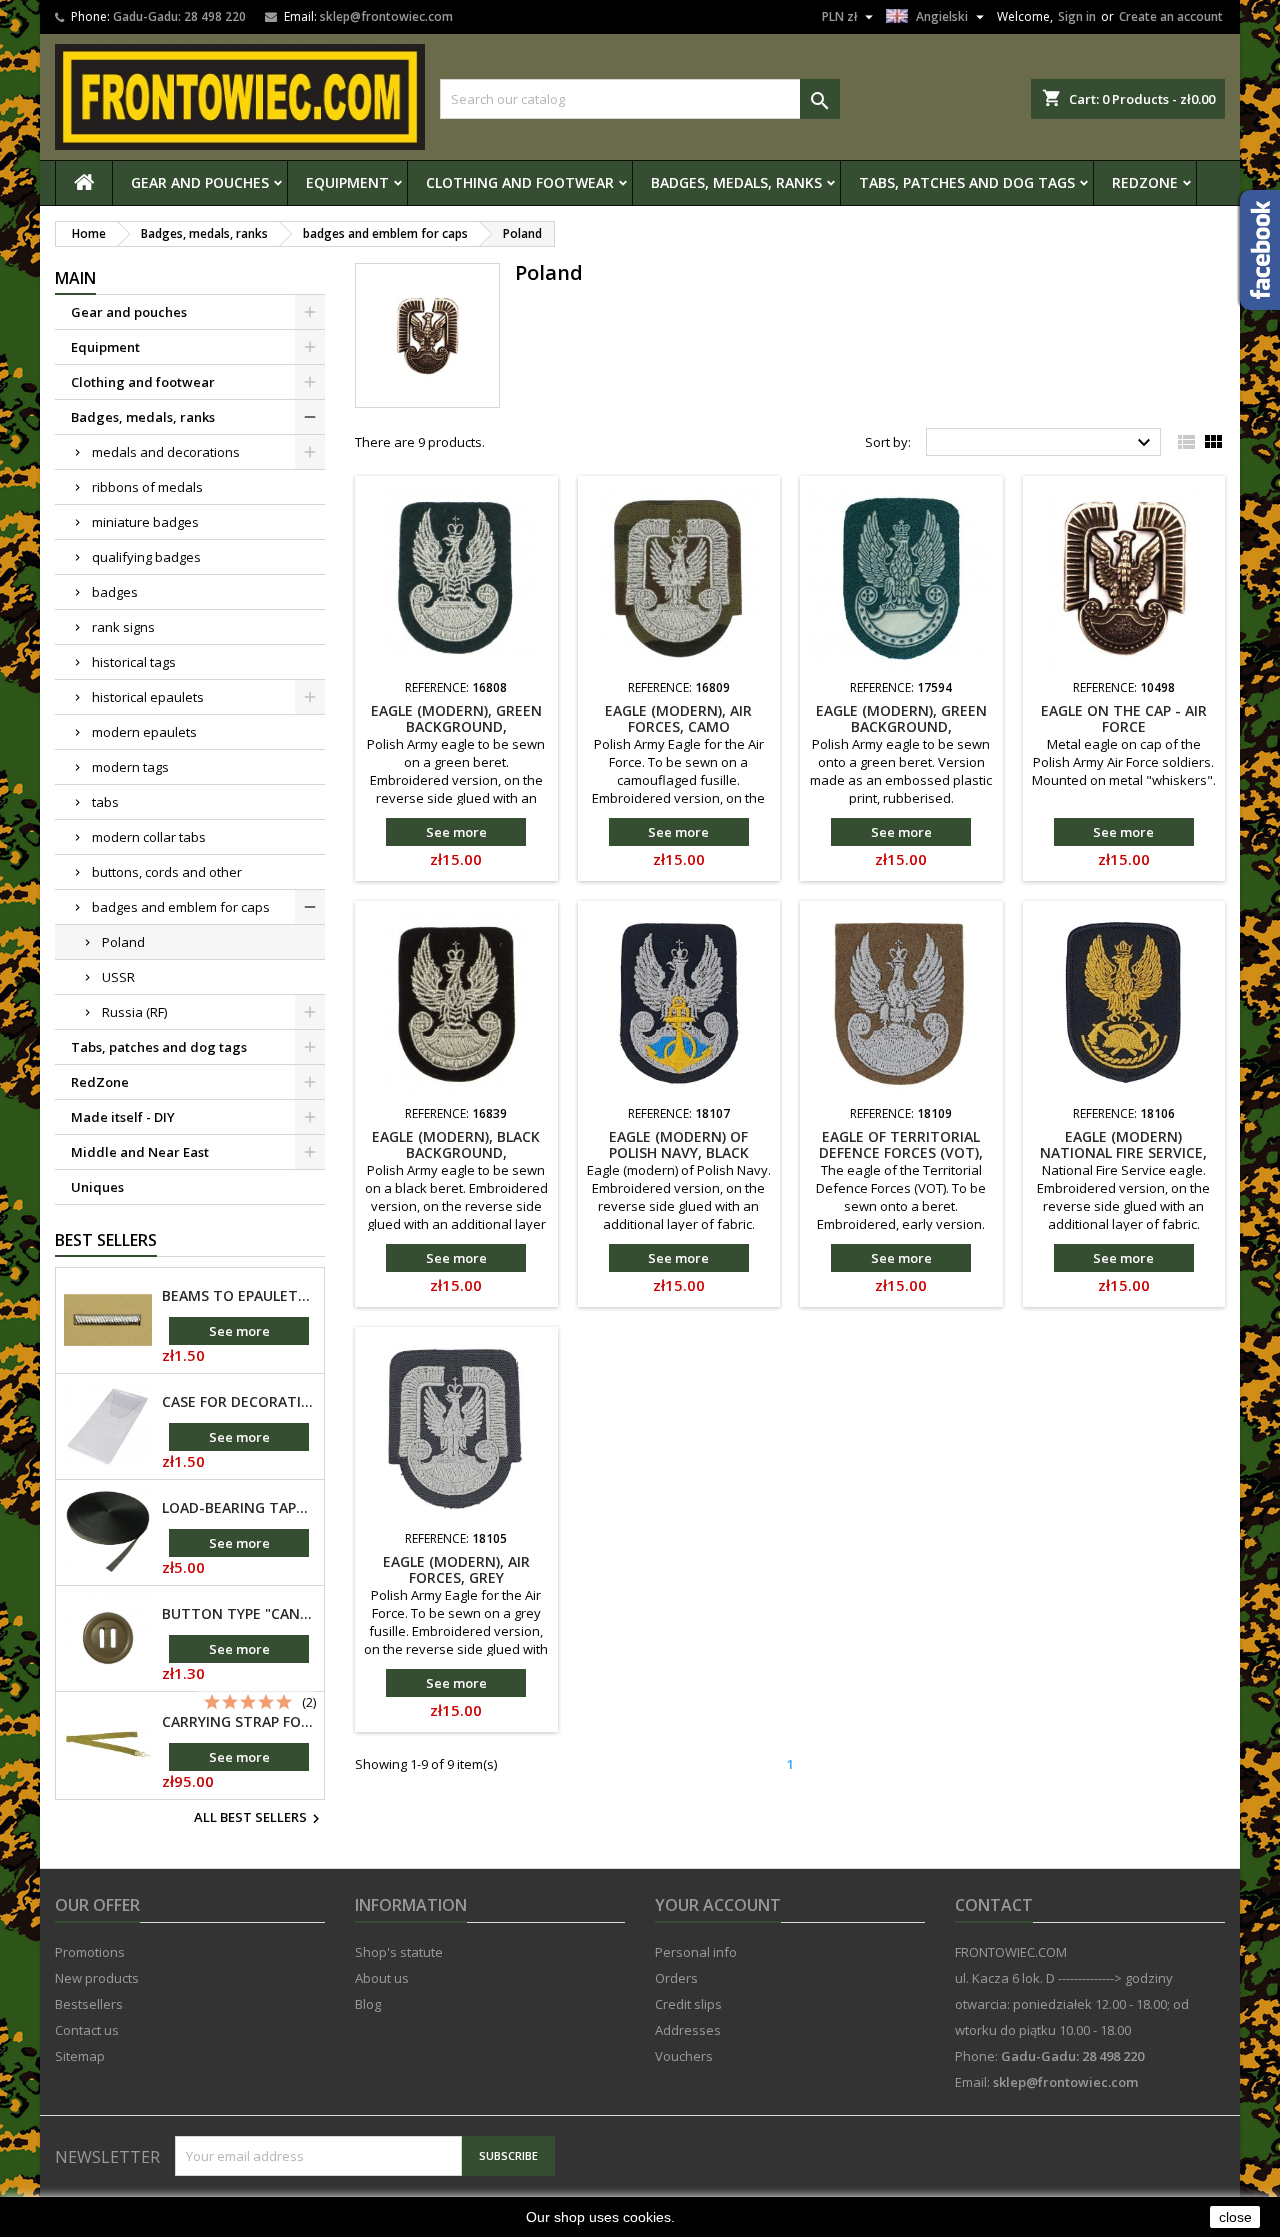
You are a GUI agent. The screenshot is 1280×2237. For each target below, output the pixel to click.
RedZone (1145, 182)
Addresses (688, 2030)
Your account (718, 1905)
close (1235, 2217)
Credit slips (688, 2004)
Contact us (87, 2030)
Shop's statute (399, 1952)
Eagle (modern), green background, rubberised (901, 726)
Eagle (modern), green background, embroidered (456, 726)
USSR (118, 977)
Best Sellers (106, 1240)
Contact (994, 1905)
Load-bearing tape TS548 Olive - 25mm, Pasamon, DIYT (239, 1508)
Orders (676, 1978)
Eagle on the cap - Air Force (1124, 718)
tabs (105, 802)
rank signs (123, 627)
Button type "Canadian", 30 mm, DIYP (239, 1614)
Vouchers (684, 2056)
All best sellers (259, 1819)
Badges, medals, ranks (736, 182)
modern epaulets (144, 732)
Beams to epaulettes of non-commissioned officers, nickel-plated (239, 1296)
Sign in (1077, 16)
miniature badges (145, 522)
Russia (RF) (134, 1012)
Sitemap (80, 2056)
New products (97, 1978)
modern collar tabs (149, 837)
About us (382, 1978)
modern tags (130, 767)
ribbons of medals (147, 487)
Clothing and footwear (520, 182)
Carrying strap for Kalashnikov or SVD (239, 1722)
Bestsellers (89, 2004)
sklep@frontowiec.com (386, 16)
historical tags (134, 662)
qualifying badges (146, 557)
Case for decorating (239, 1402)
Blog (368, 2004)
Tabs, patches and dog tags (967, 182)
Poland (123, 942)
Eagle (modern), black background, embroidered (456, 1152)
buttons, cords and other (167, 872)
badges (115, 592)
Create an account (1171, 16)
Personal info (696, 1952)
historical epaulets (148, 697)
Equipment (347, 182)
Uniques (97, 1187)
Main (75, 278)
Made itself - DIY (123, 1117)
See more (239, 1331)
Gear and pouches (200, 182)
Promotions (90, 1952)
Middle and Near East (140, 1152)
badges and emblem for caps (181, 907)
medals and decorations (166, 452)
